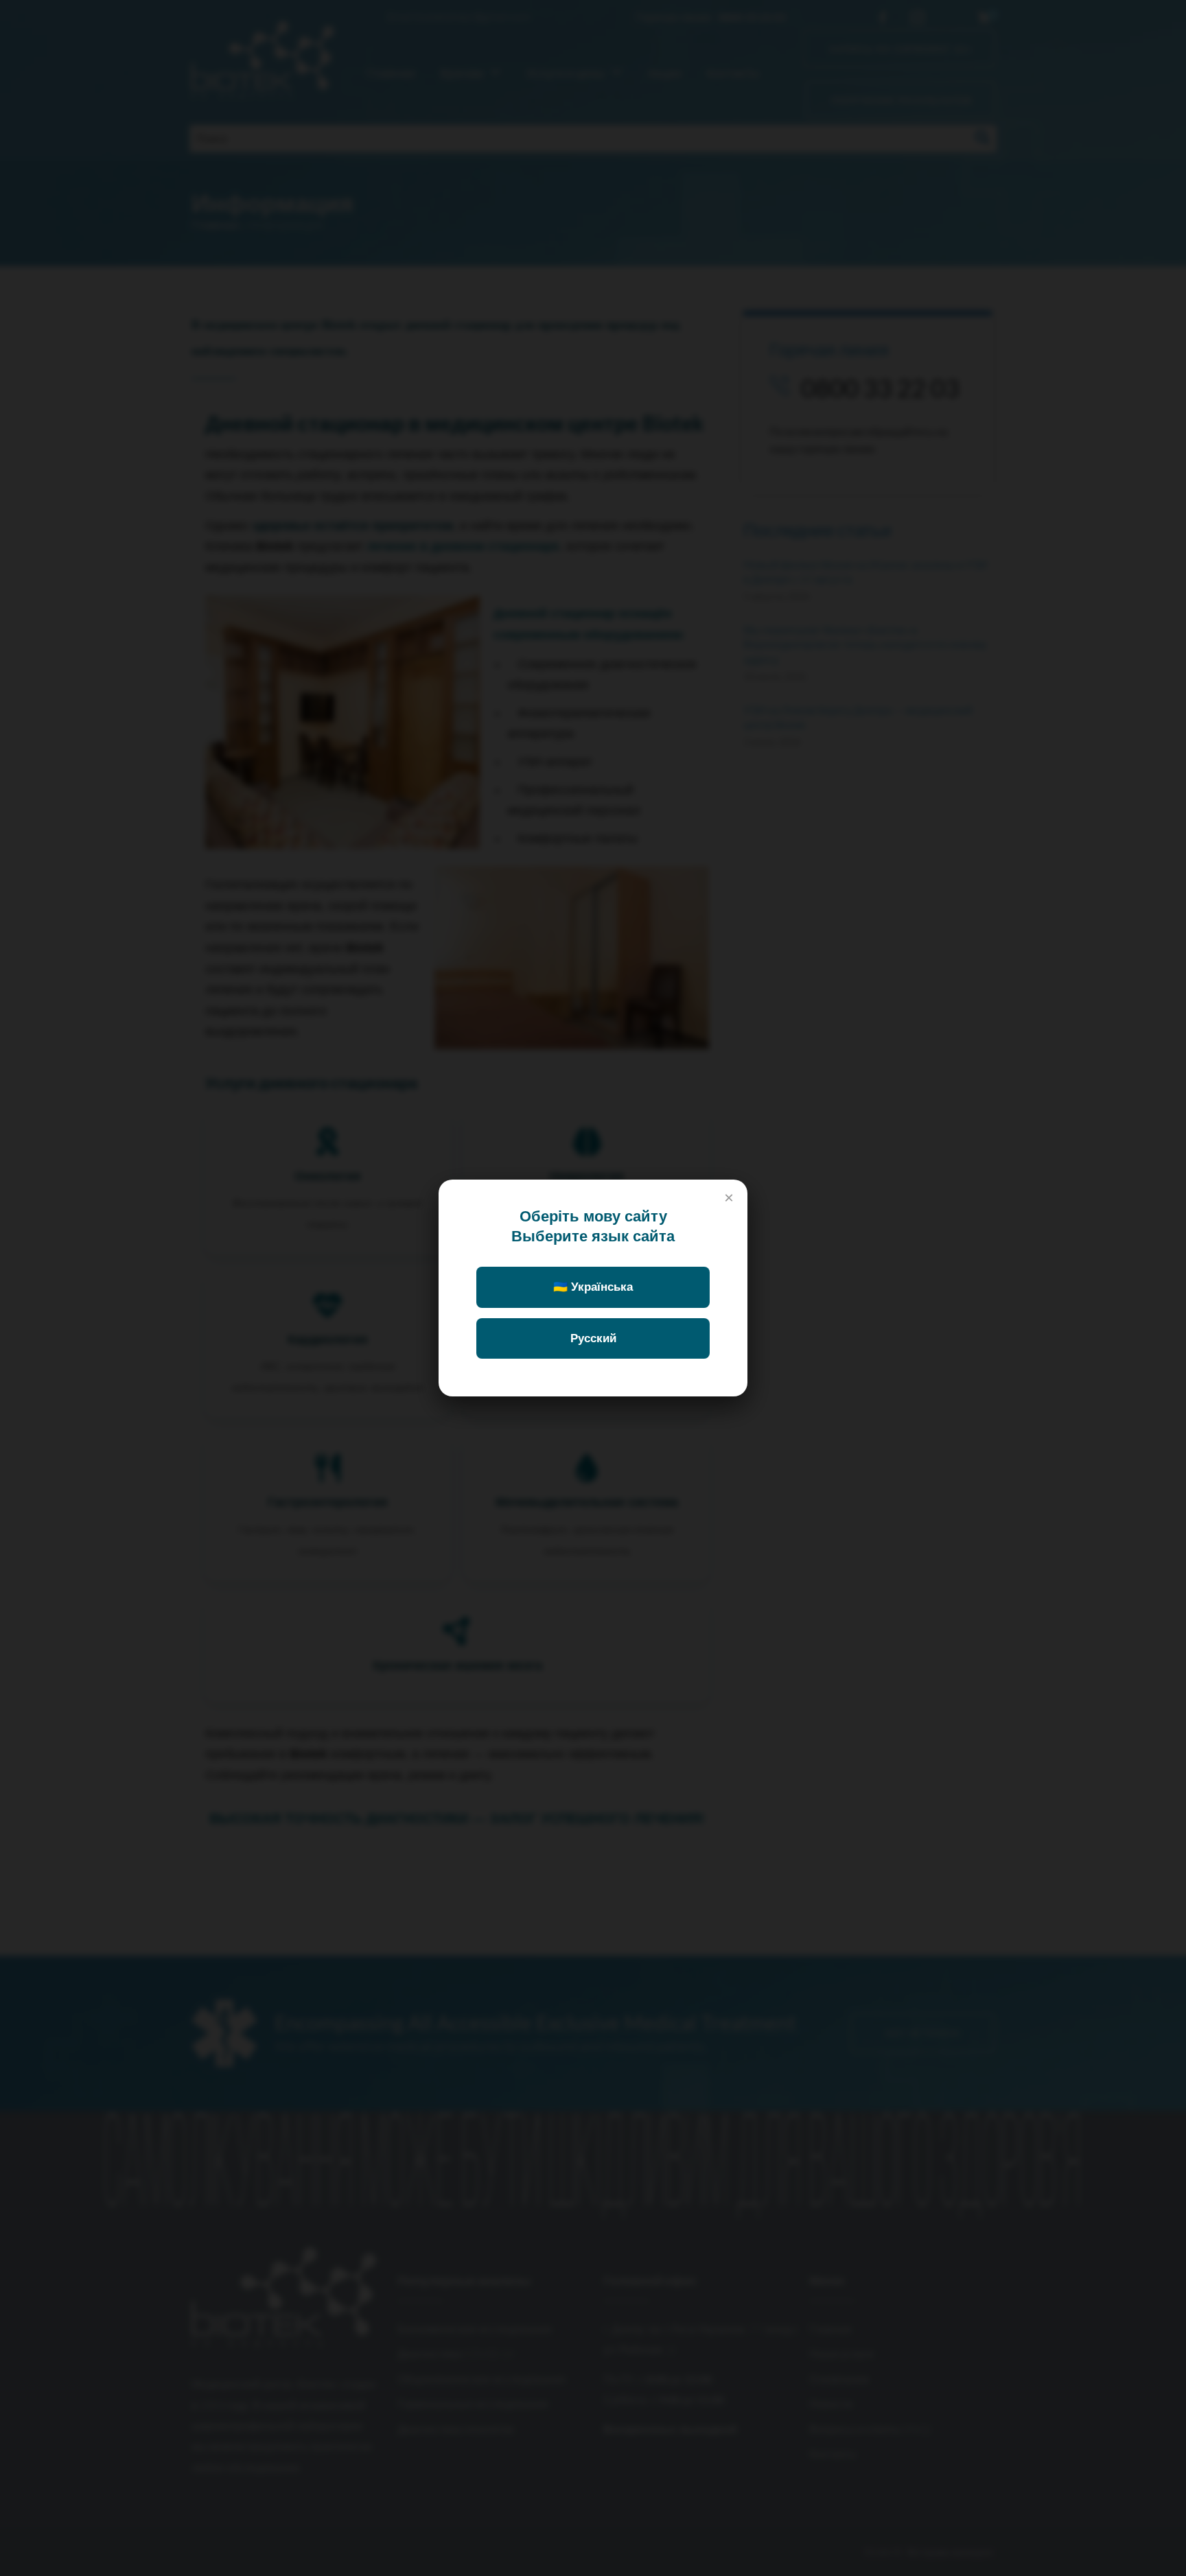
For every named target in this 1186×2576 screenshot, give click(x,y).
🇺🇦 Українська (593, 1287)
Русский (593, 1338)
